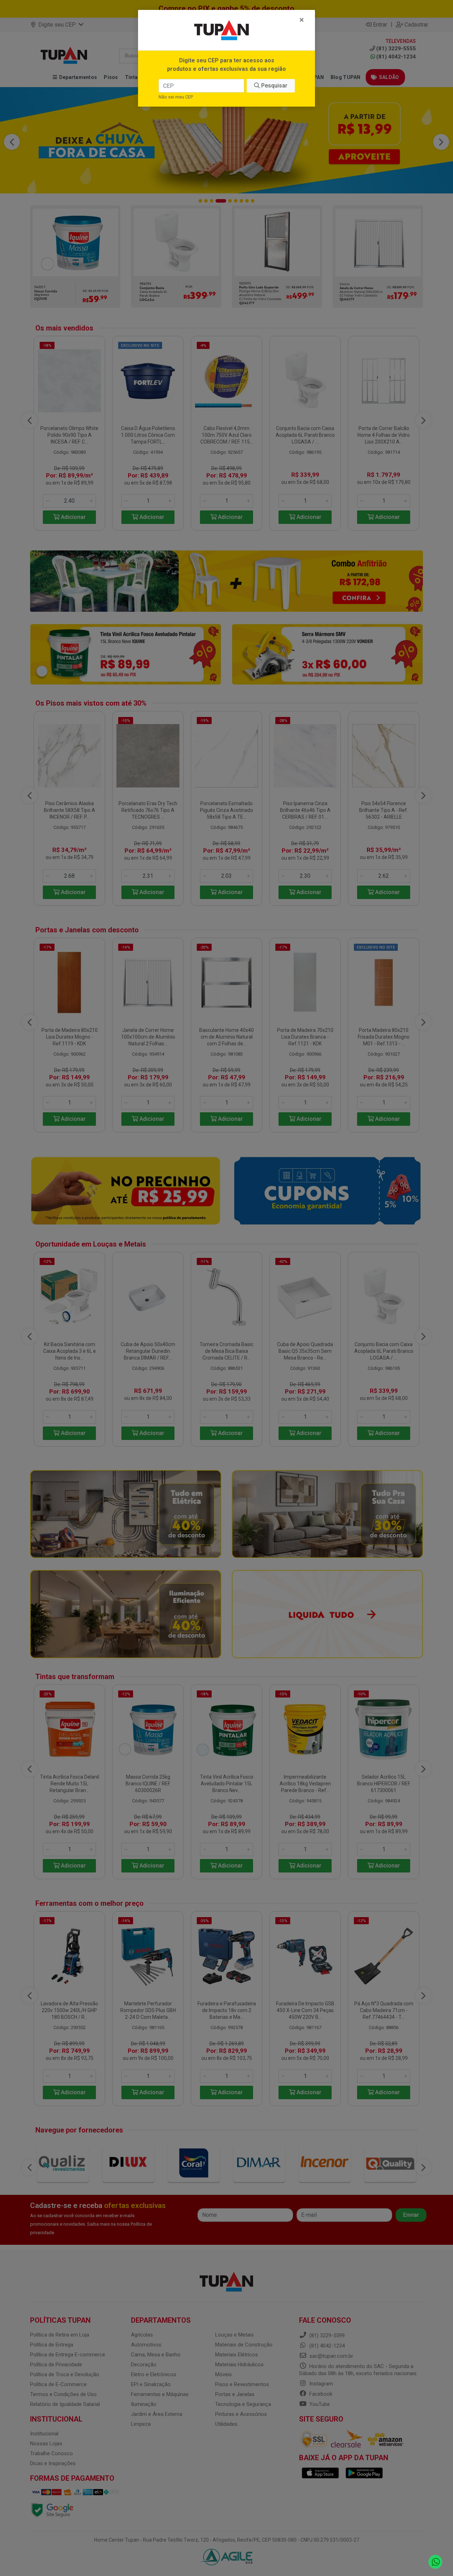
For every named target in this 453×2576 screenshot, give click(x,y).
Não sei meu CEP (176, 97)
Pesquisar (274, 86)
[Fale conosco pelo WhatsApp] (435, 2562)
